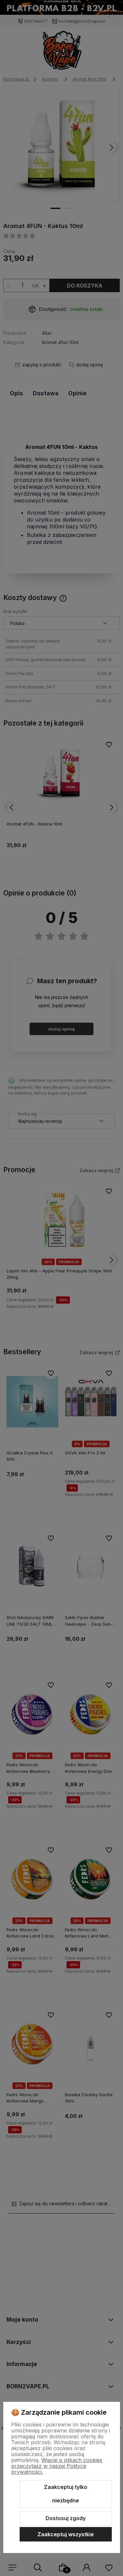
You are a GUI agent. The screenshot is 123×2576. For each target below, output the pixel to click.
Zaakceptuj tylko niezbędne (66, 2494)
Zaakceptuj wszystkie (66, 2534)
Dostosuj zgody (66, 2518)
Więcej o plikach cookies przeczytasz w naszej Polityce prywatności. (57, 2466)
